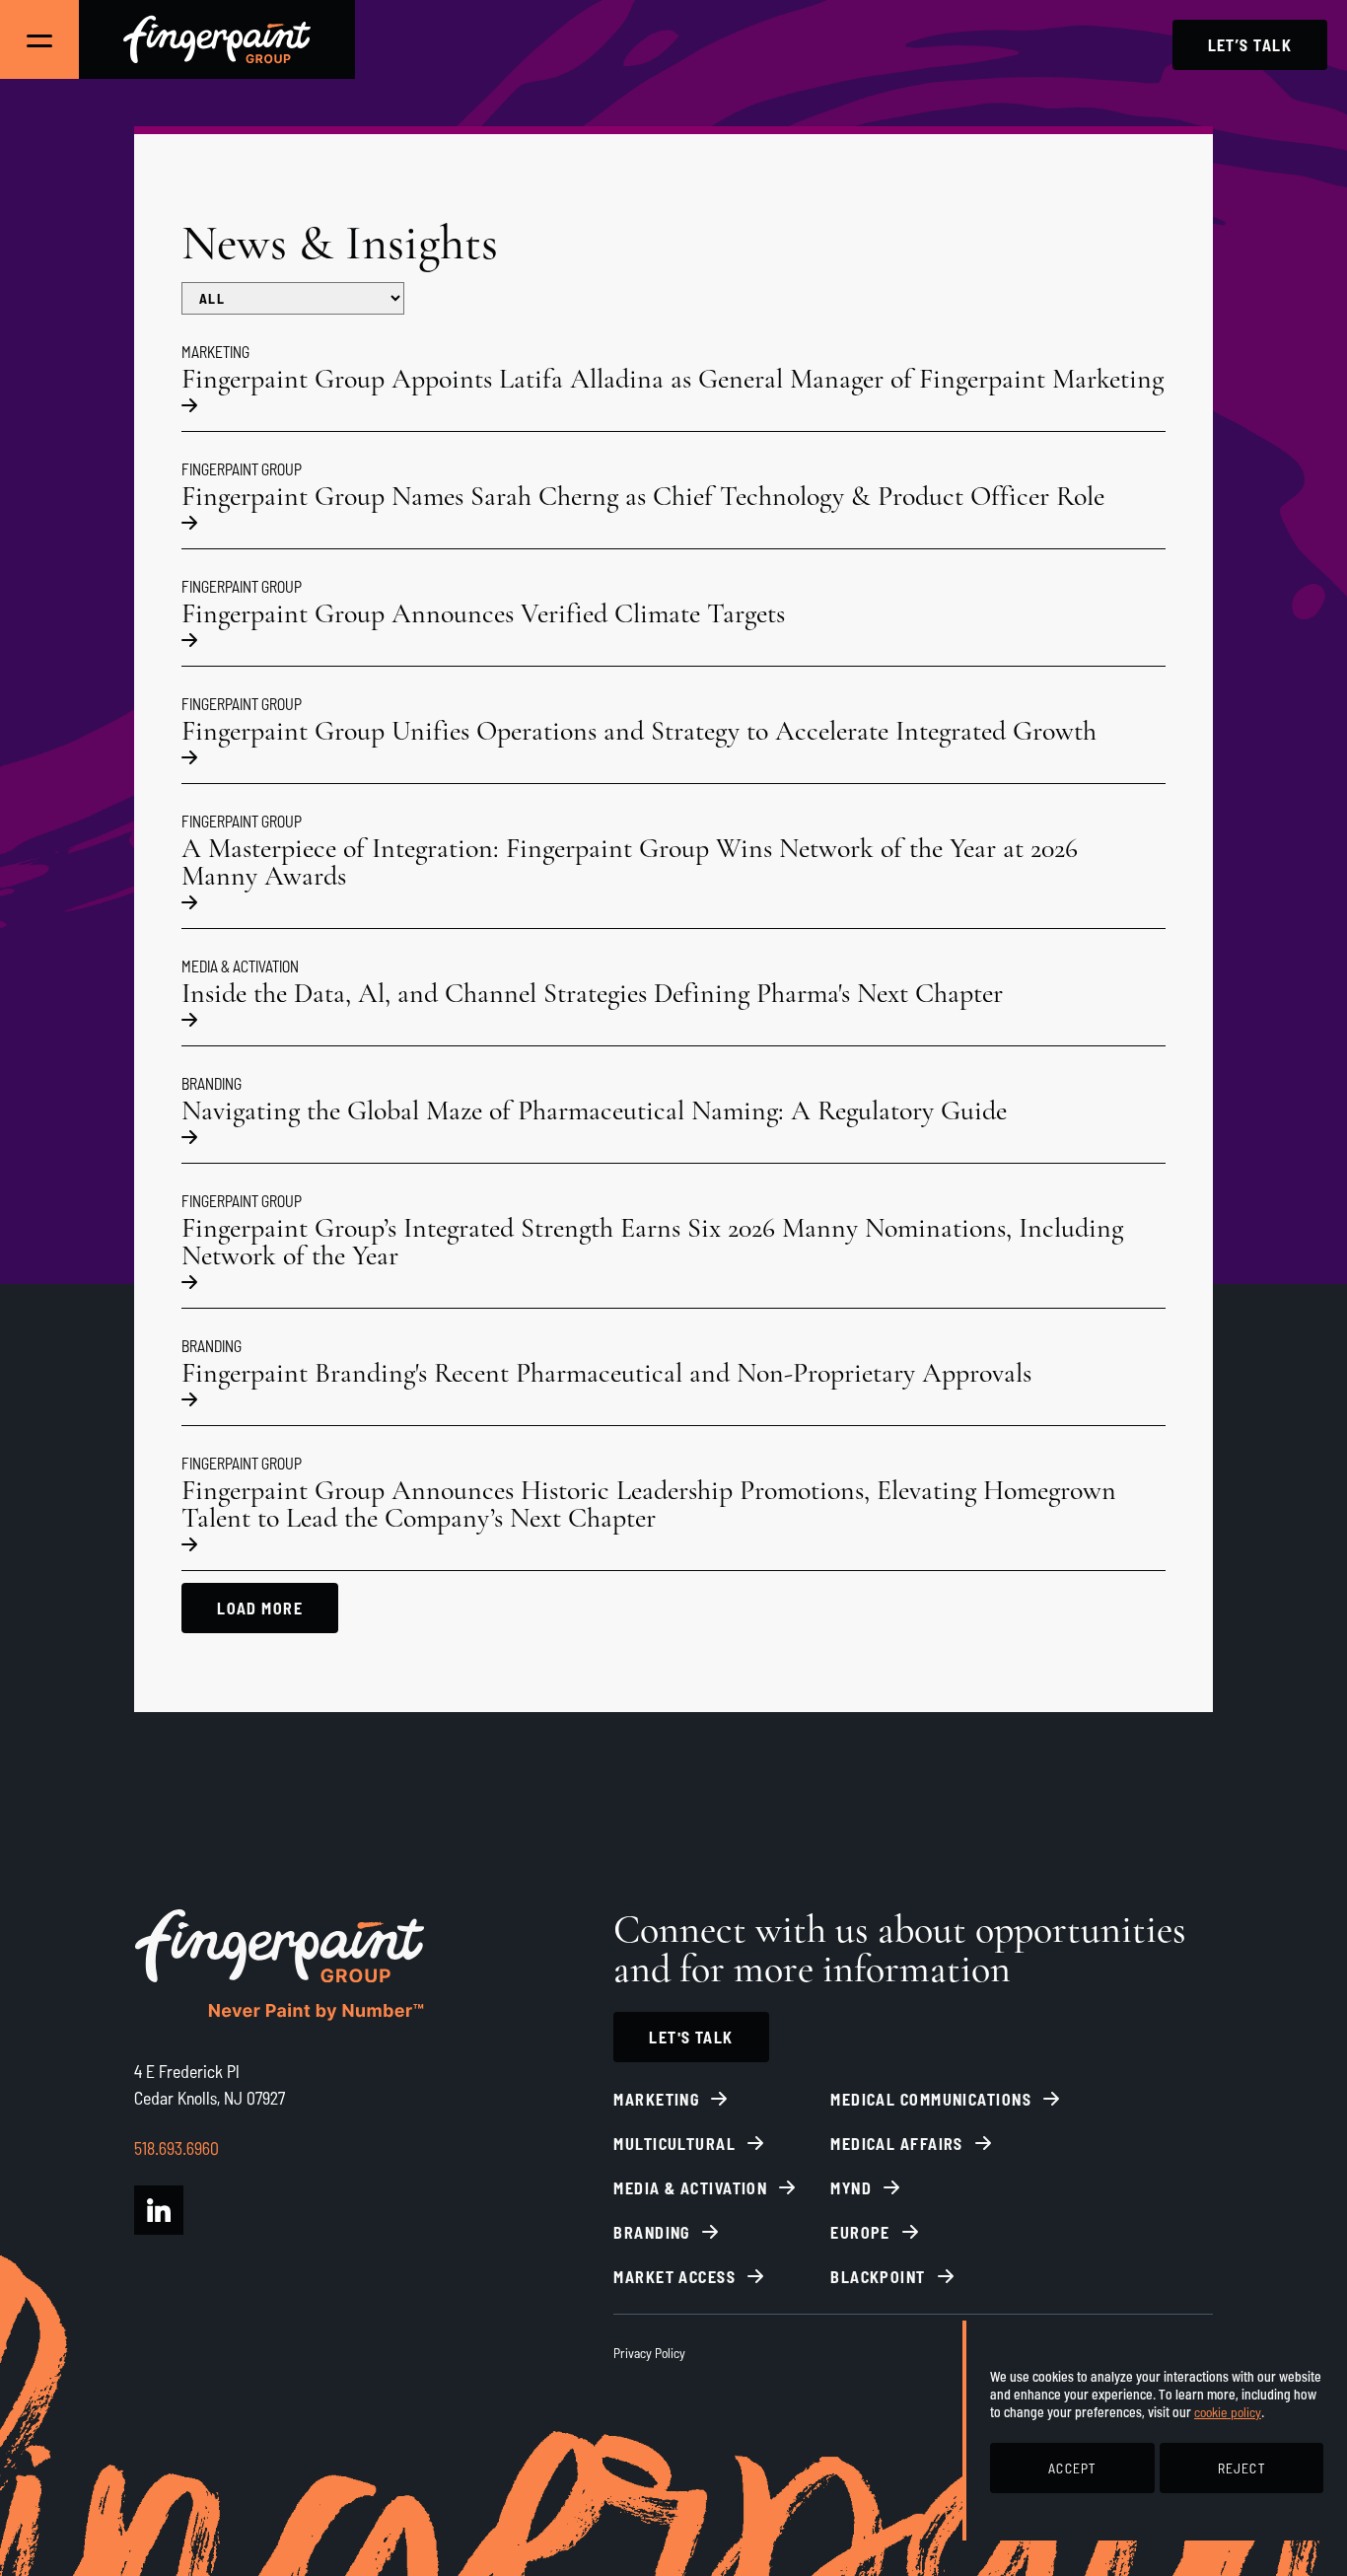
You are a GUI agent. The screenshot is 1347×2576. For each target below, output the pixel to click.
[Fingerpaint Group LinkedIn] (159, 2210)
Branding (652, 2232)
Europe (860, 2232)
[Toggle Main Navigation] (39, 39)
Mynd (851, 2188)
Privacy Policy (649, 2353)
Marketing (656, 2099)
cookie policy (1228, 2412)
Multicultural (674, 2144)
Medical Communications (931, 2099)
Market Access (674, 2277)
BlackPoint (878, 2277)
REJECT (1241, 2468)
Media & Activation (690, 2188)
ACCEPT (1072, 2468)
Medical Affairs (897, 2144)
